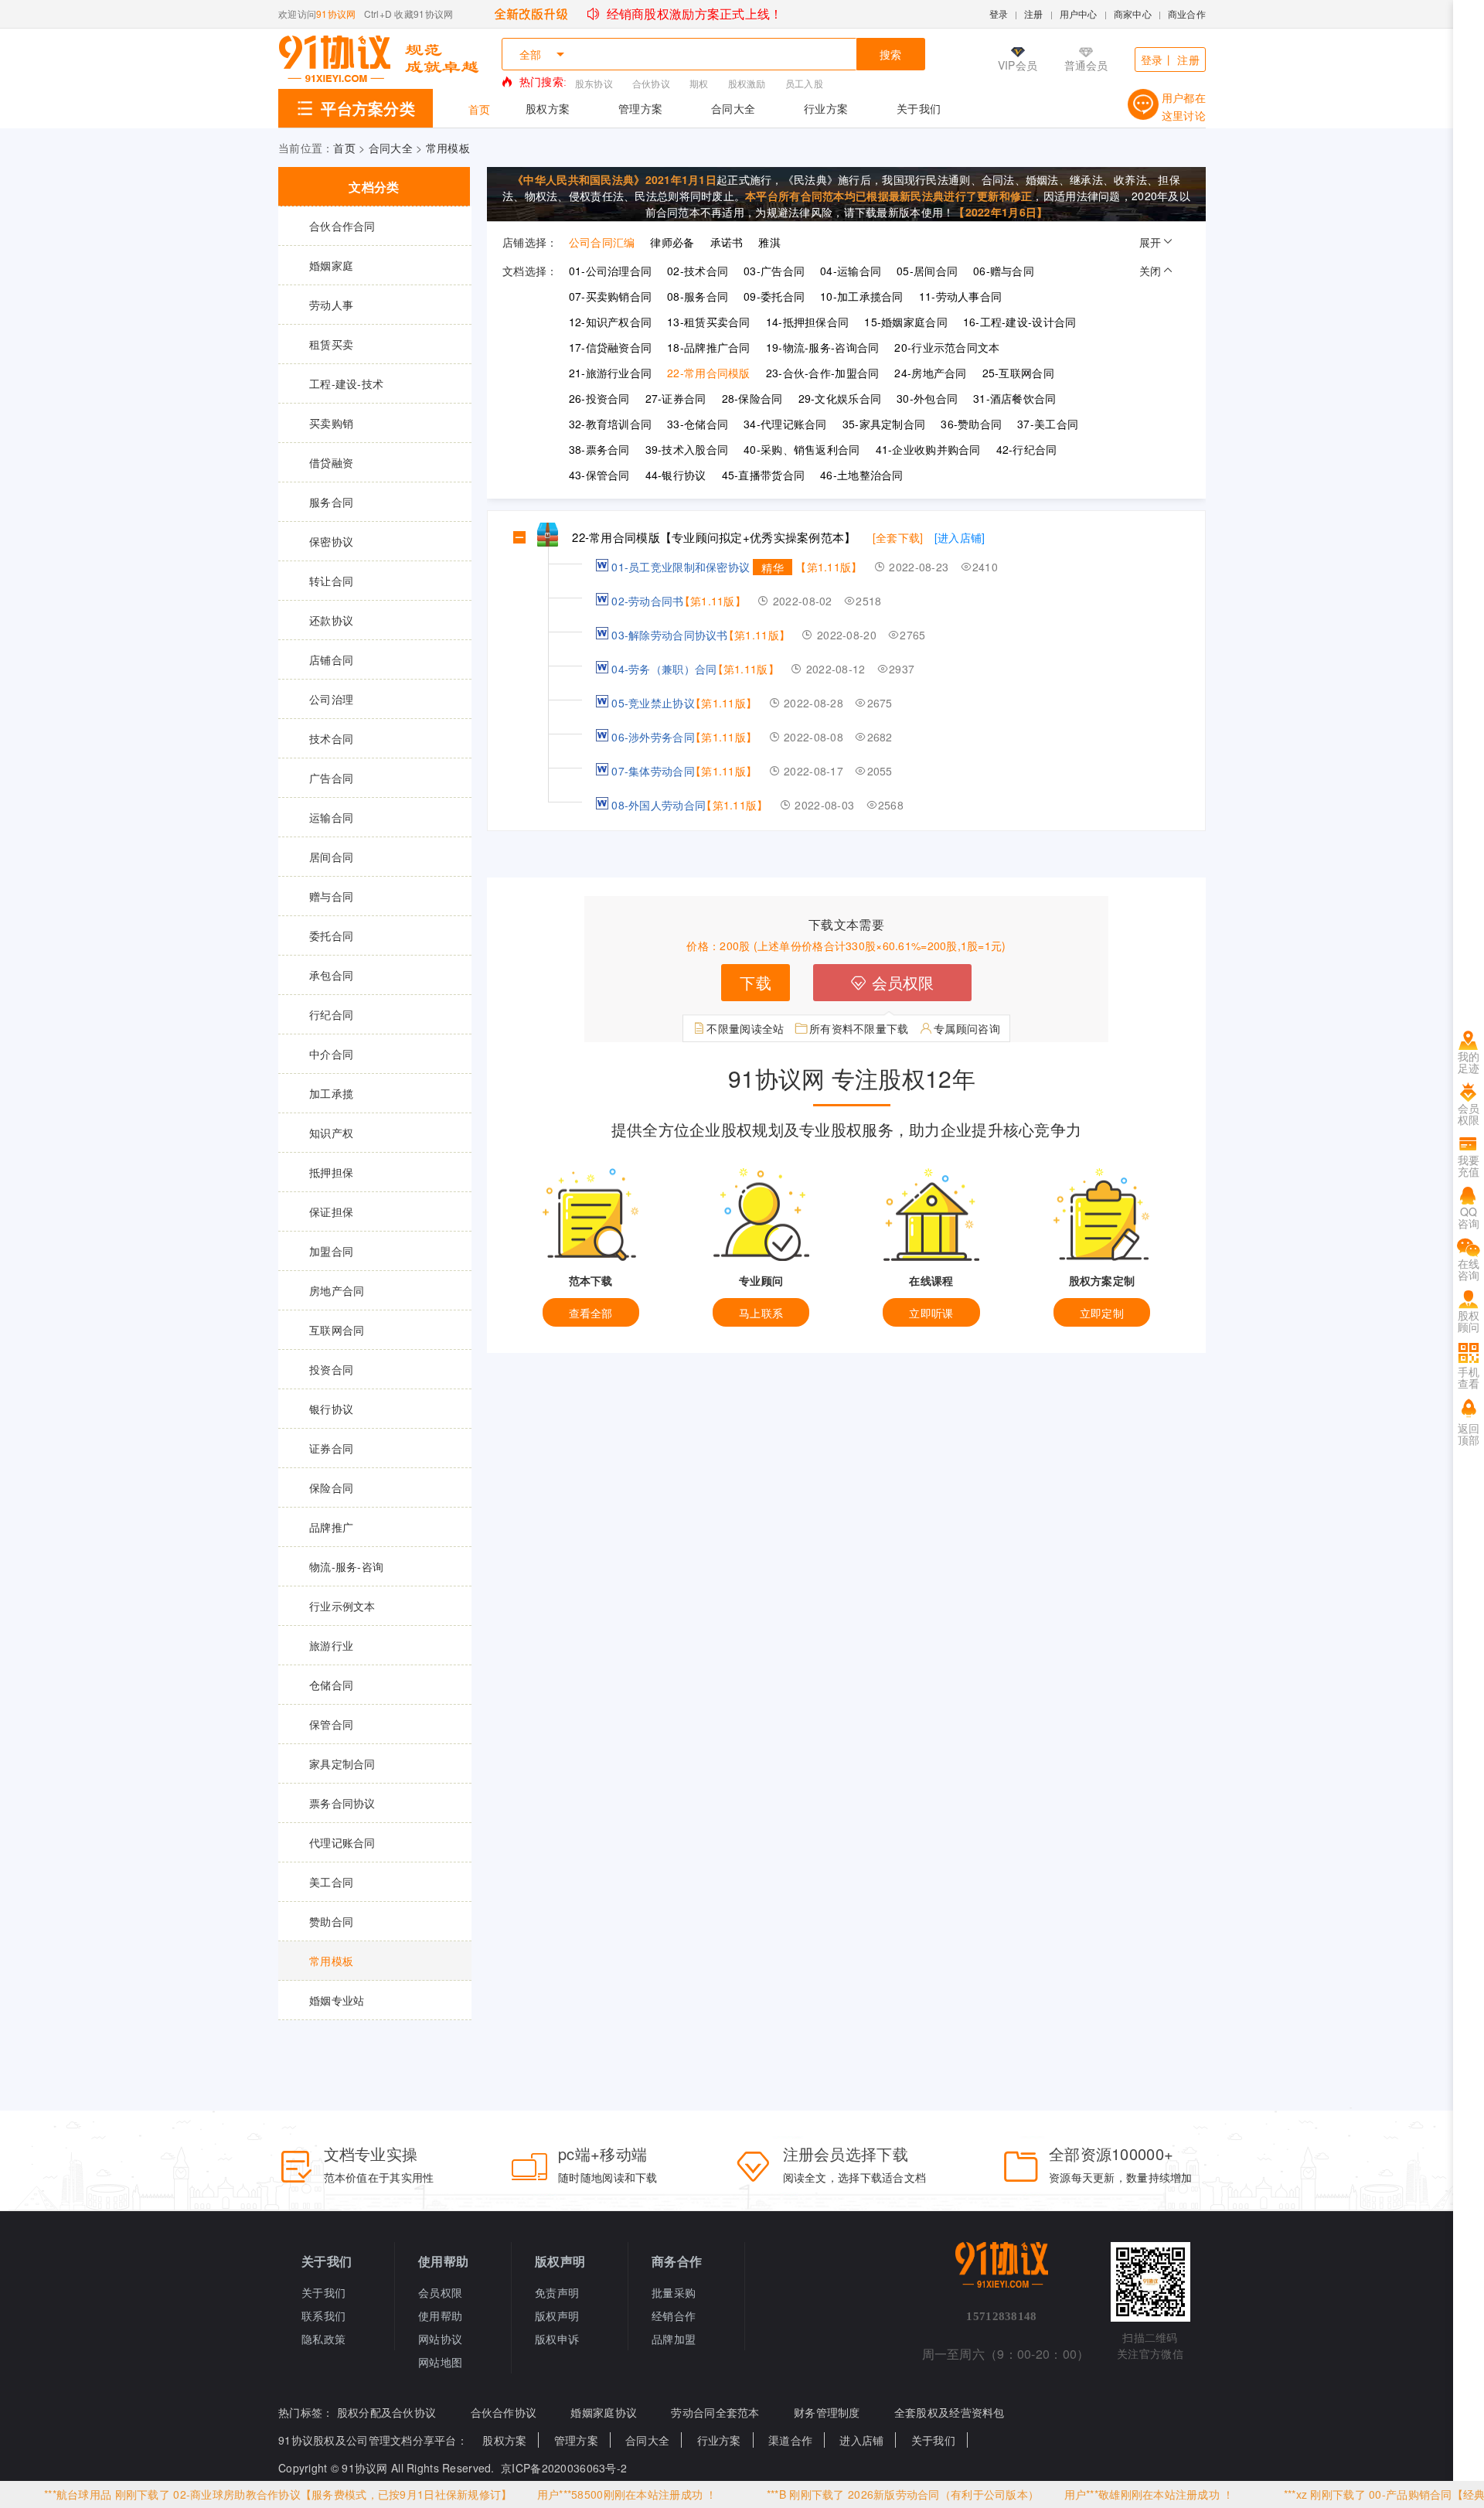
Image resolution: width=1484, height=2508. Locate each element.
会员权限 (900, 982)
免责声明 (557, 2292)
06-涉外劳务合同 (653, 737)
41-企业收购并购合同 (928, 449)
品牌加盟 (674, 2339)
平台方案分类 (368, 108)
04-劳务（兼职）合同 (664, 669)
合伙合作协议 (504, 2412)
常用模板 (448, 148)
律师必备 (672, 242)
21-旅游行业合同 (611, 373)
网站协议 (440, 2339)
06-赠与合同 (1004, 271)
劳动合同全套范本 (715, 2412)
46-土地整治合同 (862, 475)
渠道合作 (790, 2440)
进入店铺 (861, 2440)
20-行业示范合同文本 (947, 347)
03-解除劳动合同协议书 (669, 635)
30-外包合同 (927, 398)
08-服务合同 (698, 296)
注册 (1034, 14)
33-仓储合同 (698, 424)
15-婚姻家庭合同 (906, 322)
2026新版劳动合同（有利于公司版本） (866, 2494)
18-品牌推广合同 (709, 347)
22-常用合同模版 (709, 373)
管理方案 (640, 108)
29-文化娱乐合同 (840, 398)
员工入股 (804, 83)
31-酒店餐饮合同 (1015, 398)
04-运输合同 (851, 271)
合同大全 (733, 108)
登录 (999, 14)
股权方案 (548, 108)
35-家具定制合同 (884, 424)
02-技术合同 (698, 271)
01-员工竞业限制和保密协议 (681, 567)
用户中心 (1079, 14)
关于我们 (919, 108)
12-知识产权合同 (611, 322)
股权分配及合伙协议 (387, 2412)
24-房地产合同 (930, 373)
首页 (480, 109)
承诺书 (727, 242)
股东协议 (594, 83)
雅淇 (769, 242)
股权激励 (747, 83)
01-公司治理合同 (611, 271)
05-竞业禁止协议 (653, 703)
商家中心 (1133, 14)
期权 (699, 83)
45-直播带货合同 (764, 475)
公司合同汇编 (602, 242)
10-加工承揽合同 (862, 296)
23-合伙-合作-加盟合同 (823, 373)
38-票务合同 (599, 449)
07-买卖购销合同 (611, 296)
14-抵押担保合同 (808, 322)
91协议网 (336, 14)
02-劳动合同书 (647, 601)
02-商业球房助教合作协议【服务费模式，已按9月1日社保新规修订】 (265, 2494)
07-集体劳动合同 (653, 771)
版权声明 (557, 2315)
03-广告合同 (774, 271)
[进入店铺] (960, 537)
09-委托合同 (774, 296)
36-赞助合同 (971, 424)
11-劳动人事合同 (961, 296)
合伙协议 (651, 83)
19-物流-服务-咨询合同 (823, 347)
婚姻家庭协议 (604, 2412)
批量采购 (674, 2292)
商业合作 (1187, 14)
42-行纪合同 (1027, 449)
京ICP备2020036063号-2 (564, 2468)
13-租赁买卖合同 (709, 322)
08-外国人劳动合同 (659, 805)
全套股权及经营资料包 (950, 2412)
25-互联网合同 (1018, 373)
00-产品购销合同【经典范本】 (1366, 2494)
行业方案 (826, 108)
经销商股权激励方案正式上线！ (693, 14)
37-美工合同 (1048, 424)
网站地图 (440, 2362)
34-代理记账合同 (785, 424)
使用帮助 (440, 2315)
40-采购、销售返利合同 (802, 449)
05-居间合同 (927, 271)
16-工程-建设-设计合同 (1020, 322)
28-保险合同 (752, 398)
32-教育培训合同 (611, 424)
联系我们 (323, 2315)
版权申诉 (557, 2339)
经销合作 (674, 2315)
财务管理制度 (827, 2412)
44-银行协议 (676, 475)
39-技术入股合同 (687, 449)
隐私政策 (323, 2339)
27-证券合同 (676, 398)
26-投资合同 (599, 398)
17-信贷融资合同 (611, 347)
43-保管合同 (599, 475)
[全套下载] (898, 537)
